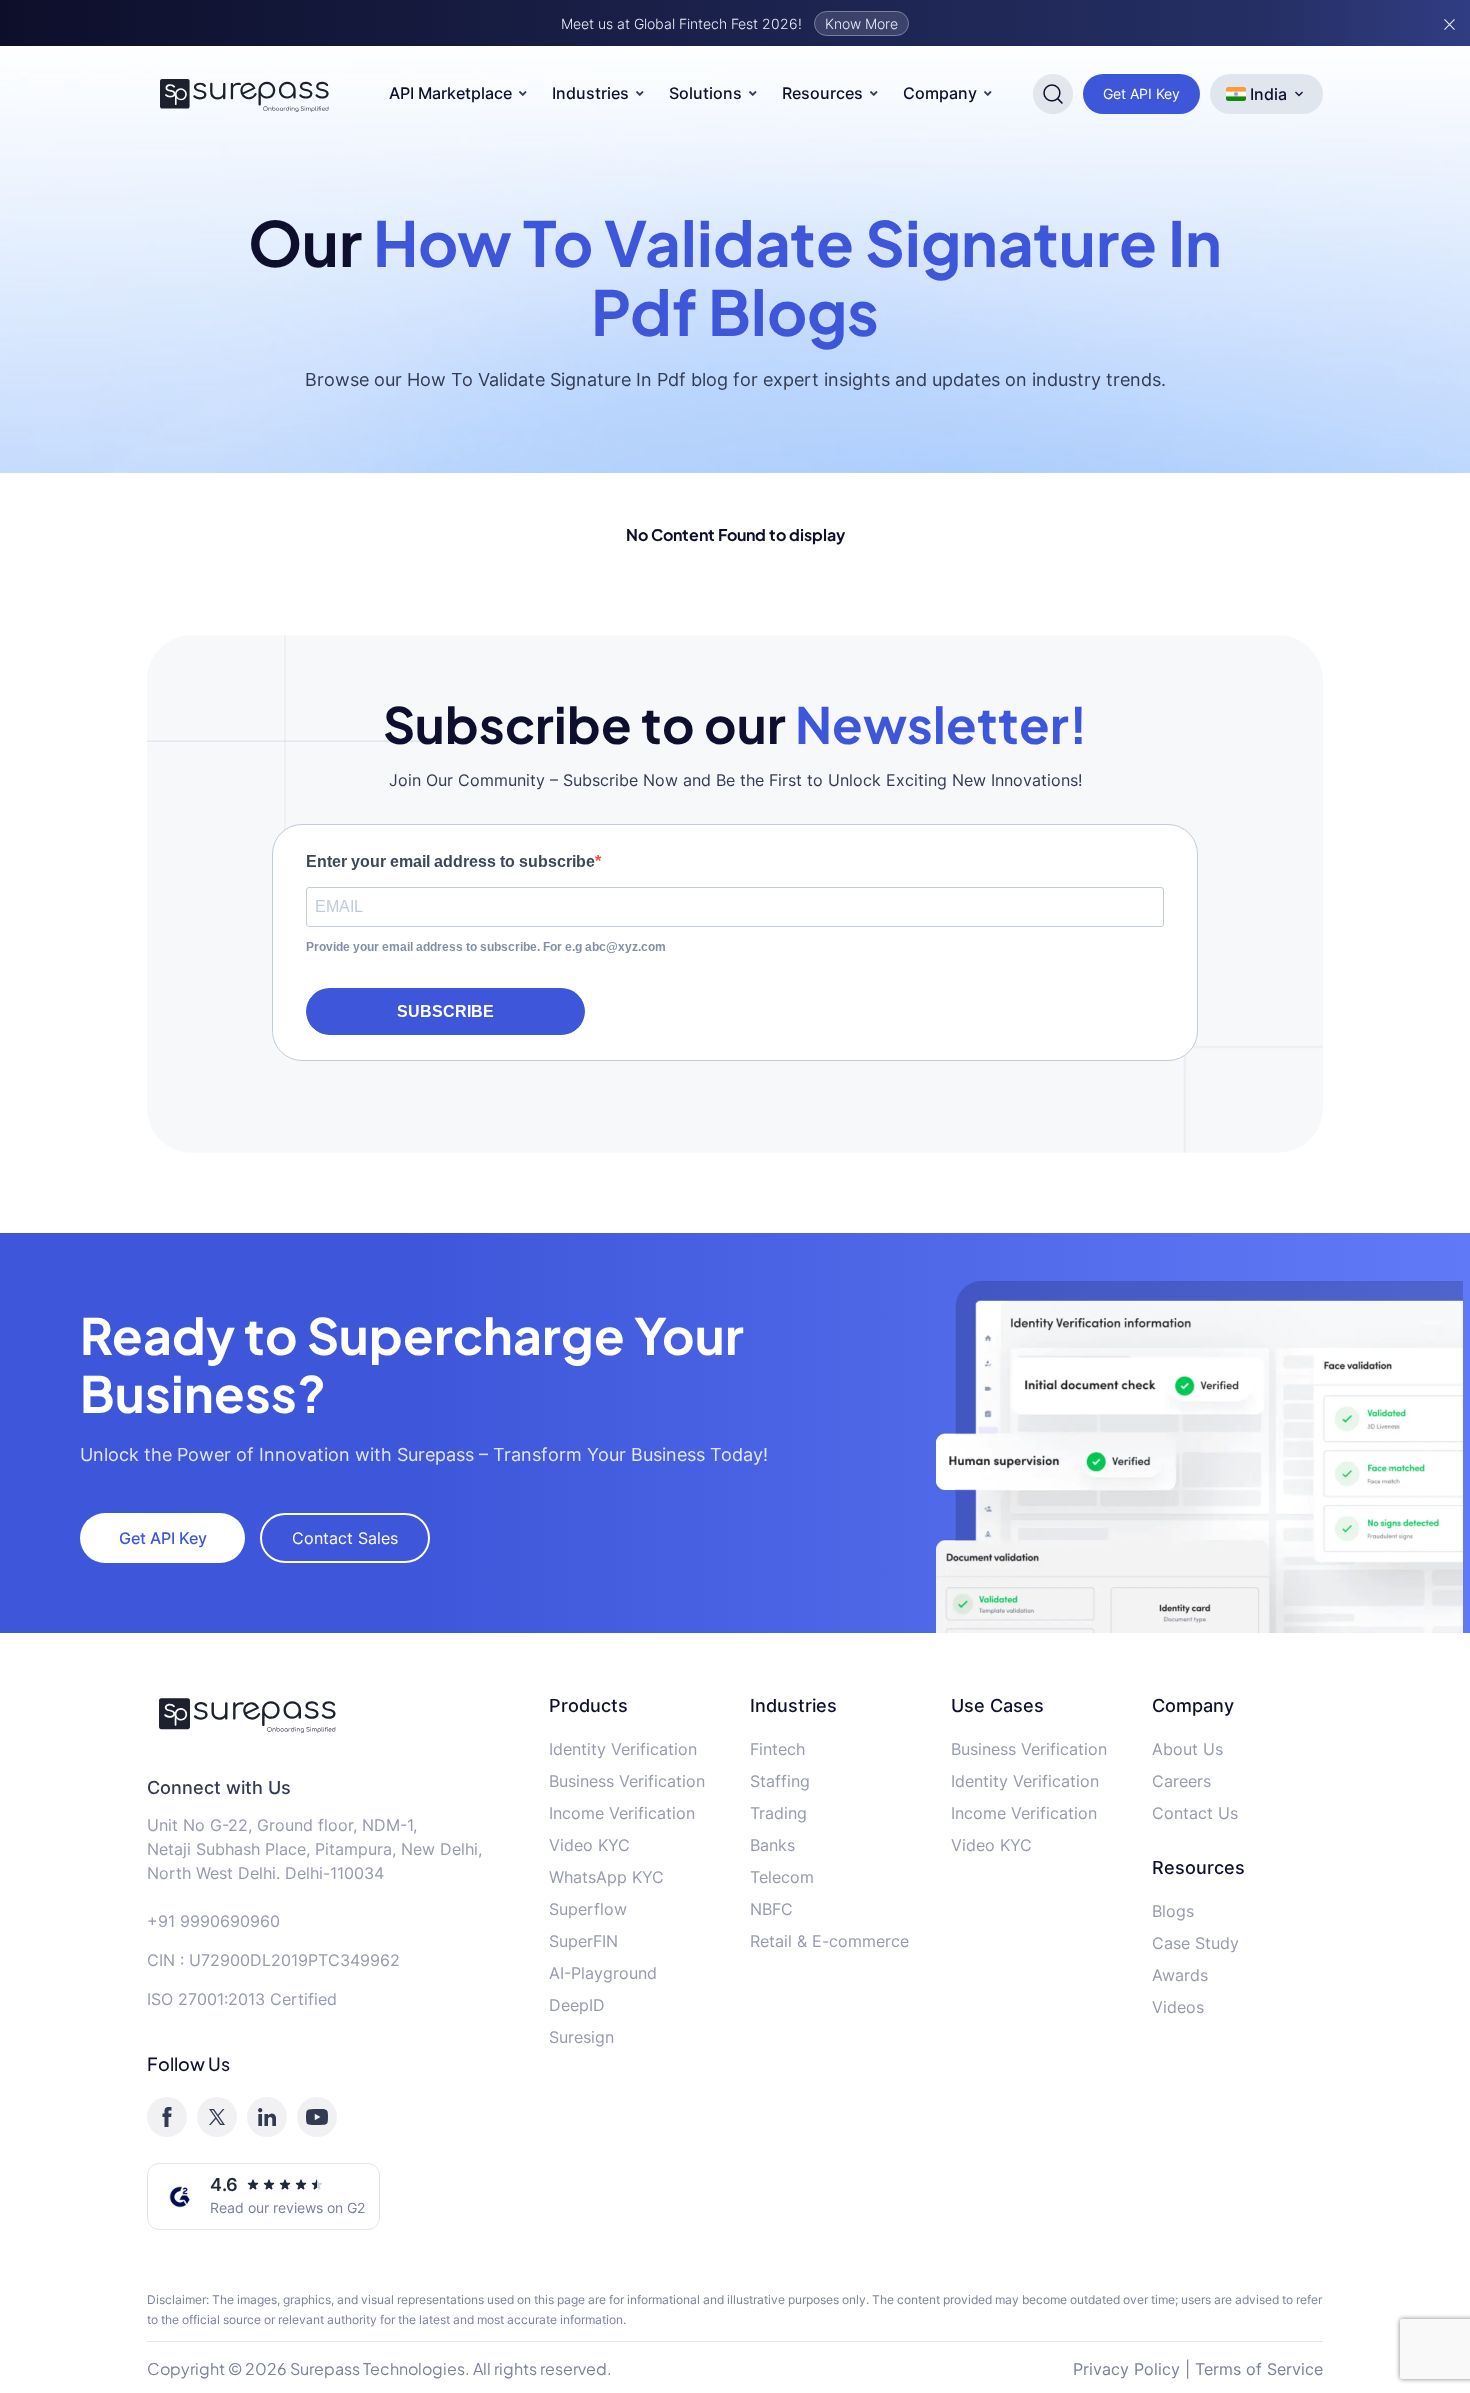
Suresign (581, 2037)
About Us (1187, 1749)
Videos (1178, 2007)
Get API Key (1141, 93)
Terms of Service (1259, 2369)
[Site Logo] (245, 94)
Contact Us (1195, 1813)
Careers (1181, 1781)
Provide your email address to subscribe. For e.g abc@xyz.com (486, 947)
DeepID (577, 2005)
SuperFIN (583, 1941)
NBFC (771, 1909)
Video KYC (589, 1845)
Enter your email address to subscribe (450, 861)
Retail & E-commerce (829, 1941)
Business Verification (627, 1781)
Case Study (1195, 1943)
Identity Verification (623, 1749)
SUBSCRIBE (445, 1011)
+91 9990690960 (213, 1921)
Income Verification (622, 1813)
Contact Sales (345, 1538)
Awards (1180, 1975)
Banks (772, 1845)
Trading (778, 1813)
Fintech (777, 1749)
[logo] (333, 1714)
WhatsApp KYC (606, 1877)
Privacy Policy (1126, 2369)
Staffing (780, 1781)
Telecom (782, 1877)
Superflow (588, 1909)
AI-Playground (603, 1973)
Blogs (1173, 1911)
